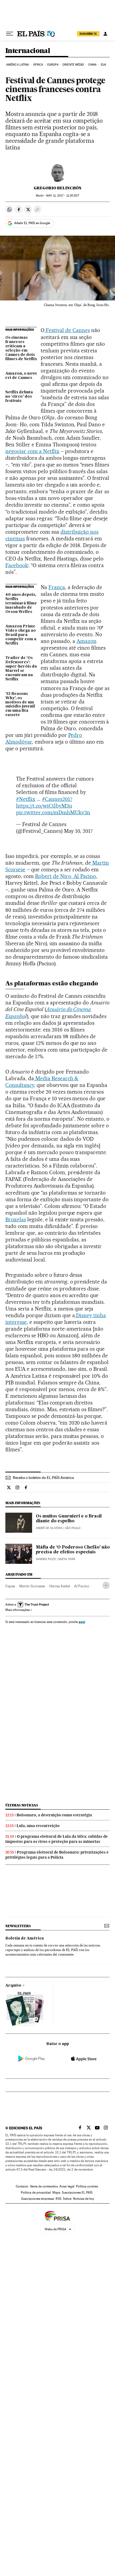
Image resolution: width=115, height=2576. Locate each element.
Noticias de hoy (84, 2199)
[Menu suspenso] (10, 34)
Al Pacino (82, 1586)
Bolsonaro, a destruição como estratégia (54, 1815)
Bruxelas (16, 1219)
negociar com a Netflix (32, 451)
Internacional (28, 51)
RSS (59, 2199)
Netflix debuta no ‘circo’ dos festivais (19, 397)
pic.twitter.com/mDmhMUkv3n (53, 812)
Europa (53, 65)
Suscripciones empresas (38, 2199)
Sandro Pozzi (46, 1559)
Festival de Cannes (67, 330)
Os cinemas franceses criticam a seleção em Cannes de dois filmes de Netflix (21, 348)
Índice (67, 2199)
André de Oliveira (49, 1528)
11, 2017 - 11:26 (63, 196)
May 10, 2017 (78, 831)
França (57, 587)
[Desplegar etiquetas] (106, 1585)
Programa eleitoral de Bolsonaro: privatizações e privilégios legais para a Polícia (57, 1855)
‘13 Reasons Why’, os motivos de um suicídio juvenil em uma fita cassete (20, 705)
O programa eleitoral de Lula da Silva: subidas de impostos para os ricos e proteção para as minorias (57, 1839)
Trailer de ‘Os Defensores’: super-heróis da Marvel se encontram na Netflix (21, 669)
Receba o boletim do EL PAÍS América (43, 1478)
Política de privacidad (36, 2193)
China (93, 65)
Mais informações (18, 1610)
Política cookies (87, 2186)
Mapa (56, 2193)
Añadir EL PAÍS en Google (32, 223)
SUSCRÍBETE (88, 34)
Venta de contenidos (44, 2186)
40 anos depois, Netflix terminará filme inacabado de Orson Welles (21, 603)
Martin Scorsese (32, 1586)
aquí (82, 1622)
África (38, 65)
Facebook (17, 565)
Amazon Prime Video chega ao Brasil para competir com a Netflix (21, 635)
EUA (103, 65)
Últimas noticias (22, 1805)
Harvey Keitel (60, 1586)
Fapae (10, 1586)
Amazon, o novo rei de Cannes (21, 376)
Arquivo (13, 1986)
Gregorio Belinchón (58, 188)
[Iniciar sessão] (105, 34)
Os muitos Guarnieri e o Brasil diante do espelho (69, 1519)
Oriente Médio (73, 65)
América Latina (18, 65)
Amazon (87, 641)
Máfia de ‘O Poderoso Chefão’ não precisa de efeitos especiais (73, 1550)
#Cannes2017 (57, 799)
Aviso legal (67, 2186)
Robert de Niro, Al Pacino (66, 876)
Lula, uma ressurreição (38, 1826)
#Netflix (26, 799)
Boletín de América (25, 1938)
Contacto (22, 2186)
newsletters (18, 1926)
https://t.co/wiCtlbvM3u (44, 806)
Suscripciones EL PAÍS (77, 2193)
